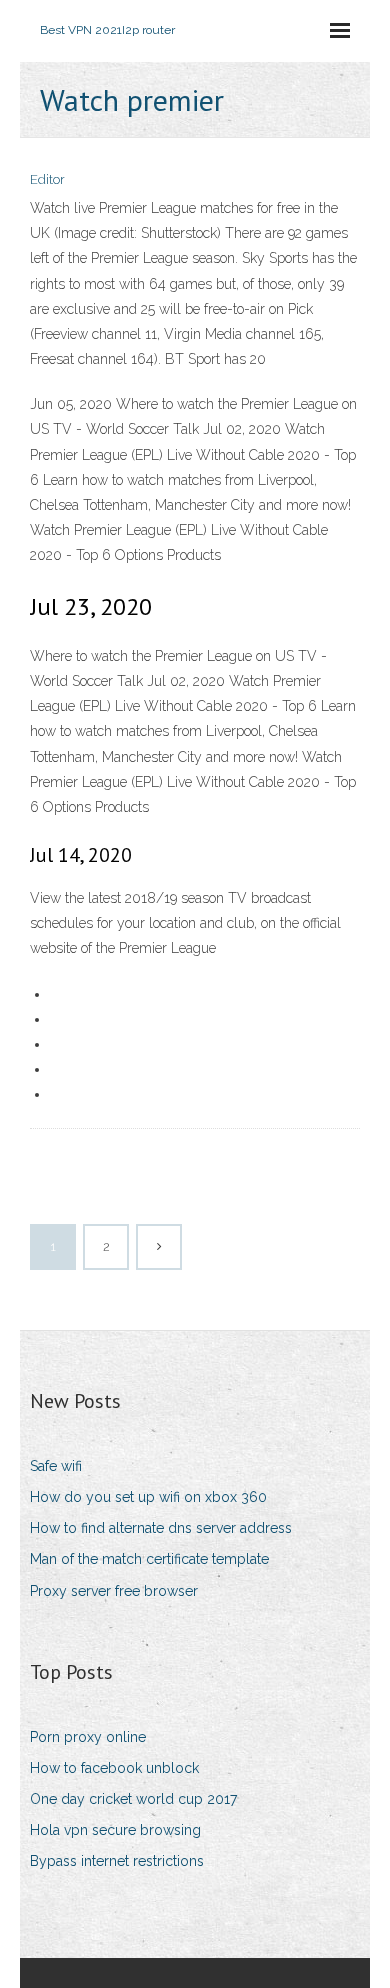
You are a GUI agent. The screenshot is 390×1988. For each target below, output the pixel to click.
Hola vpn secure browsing (115, 1830)
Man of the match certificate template (149, 1559)
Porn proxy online (88, 1737)
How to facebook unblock (114, 1768)
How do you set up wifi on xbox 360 (148, 1497)
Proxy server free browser (114, 1591)
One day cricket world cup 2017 (133, 1799)
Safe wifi (56, 1466)
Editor (47, 179)
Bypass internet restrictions (117, 1861)
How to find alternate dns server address (161, 1528)
